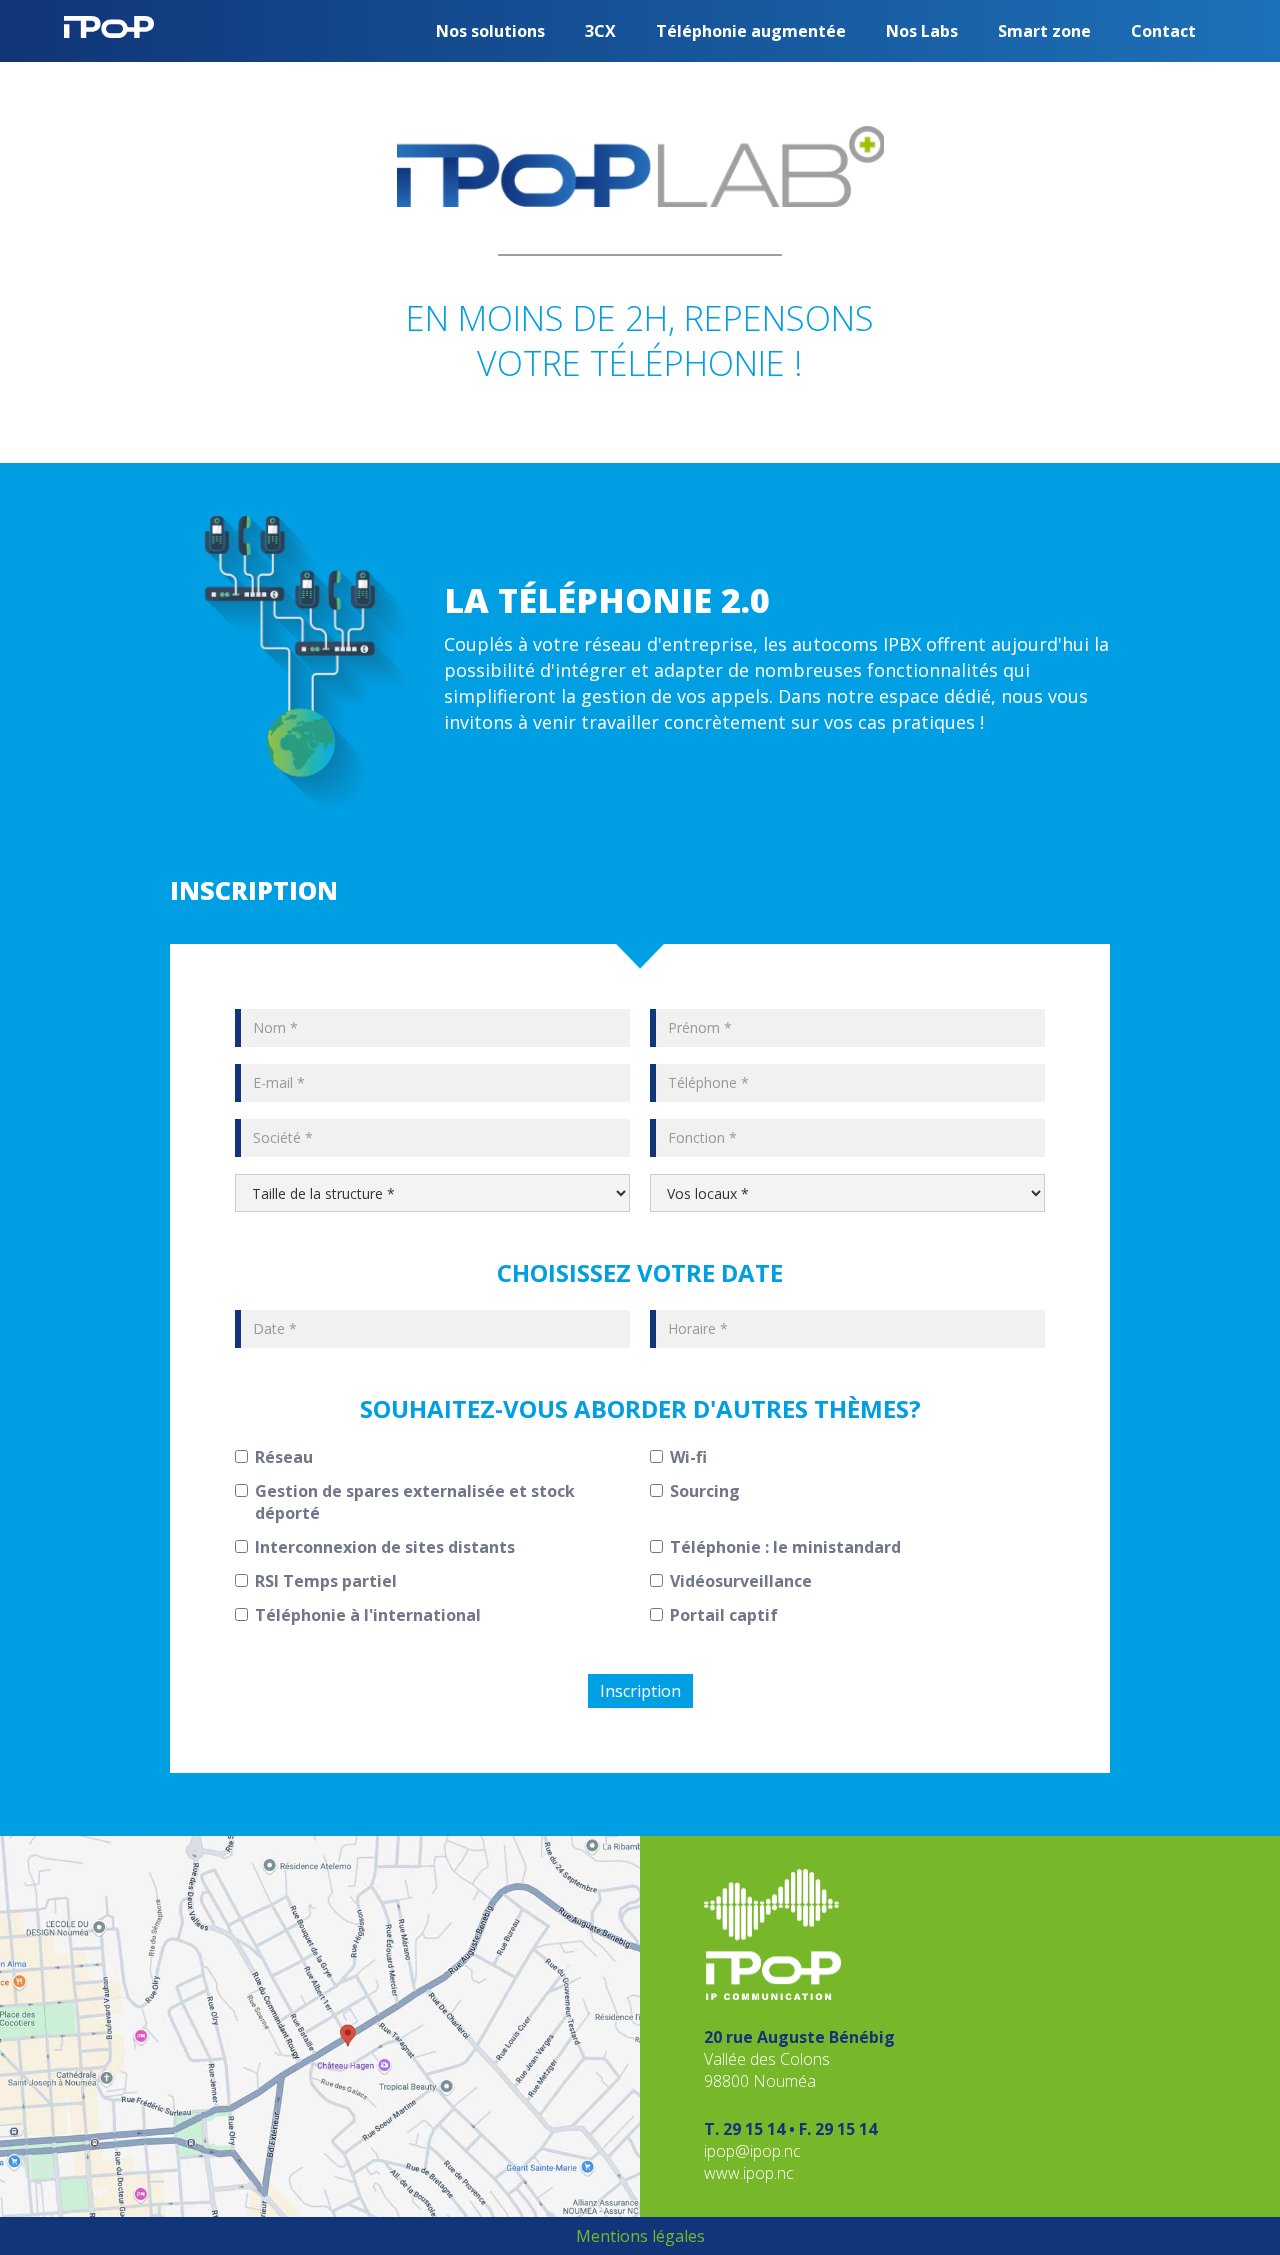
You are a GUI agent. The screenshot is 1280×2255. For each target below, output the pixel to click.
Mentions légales (640, 2236)
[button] (490, 31)
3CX (600, 31)
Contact (1163, 31)
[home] (109, 19)
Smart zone (1044, 31)
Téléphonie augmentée (751, 31)
